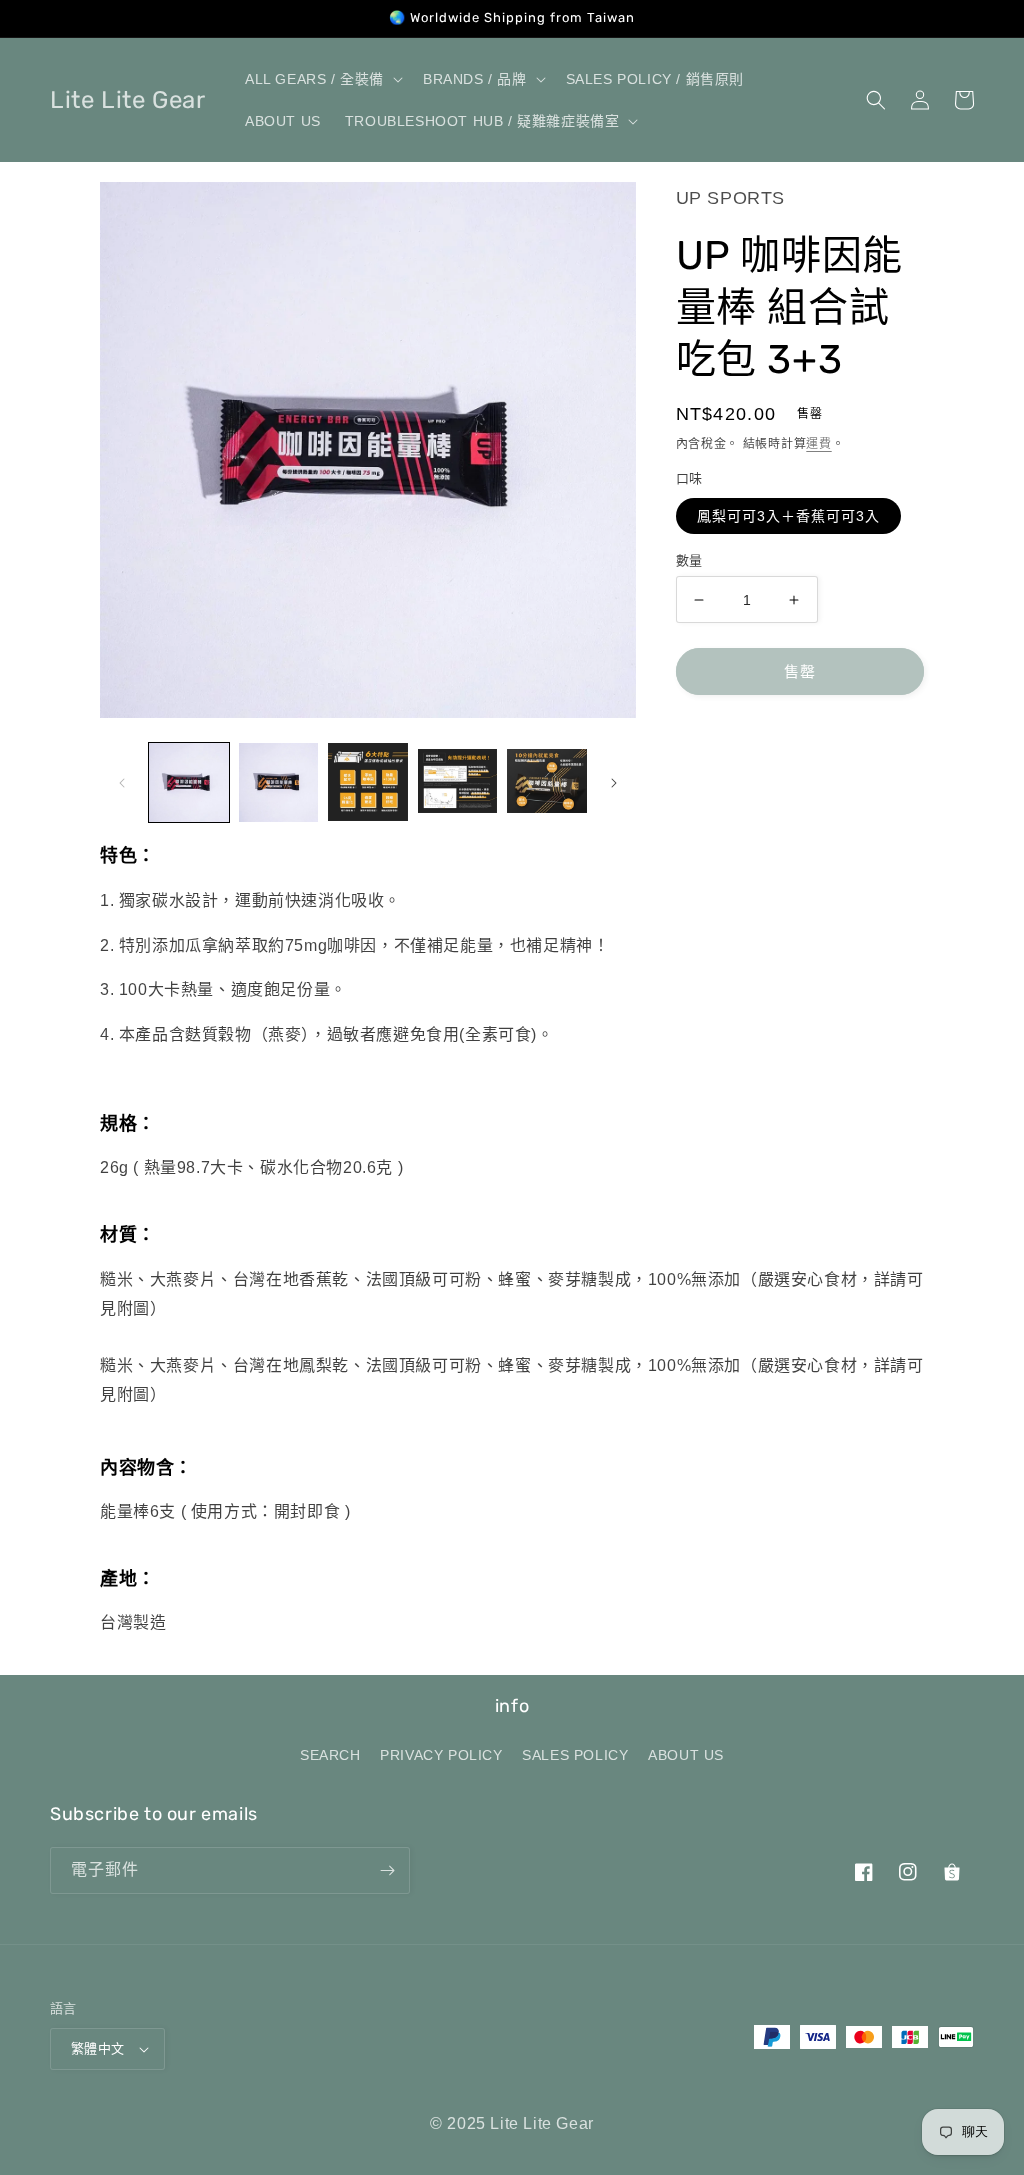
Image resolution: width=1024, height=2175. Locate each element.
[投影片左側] (122, 783)
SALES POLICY (575, 1755)
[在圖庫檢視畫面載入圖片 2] (279, 783)
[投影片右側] (614, 783)
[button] (322, 79)
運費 (818, 444)
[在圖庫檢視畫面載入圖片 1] (189, 783)
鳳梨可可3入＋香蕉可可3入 (788, 516)
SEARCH (330, 1755)
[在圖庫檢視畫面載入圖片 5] (547, 783)
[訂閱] (387, 1870)
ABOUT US (686, 1755)
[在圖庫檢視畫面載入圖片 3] (368, 783)
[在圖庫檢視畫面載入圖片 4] (458, 783)
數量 (689, 560)
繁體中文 (98, 2048)
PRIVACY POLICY (441, 1755)
